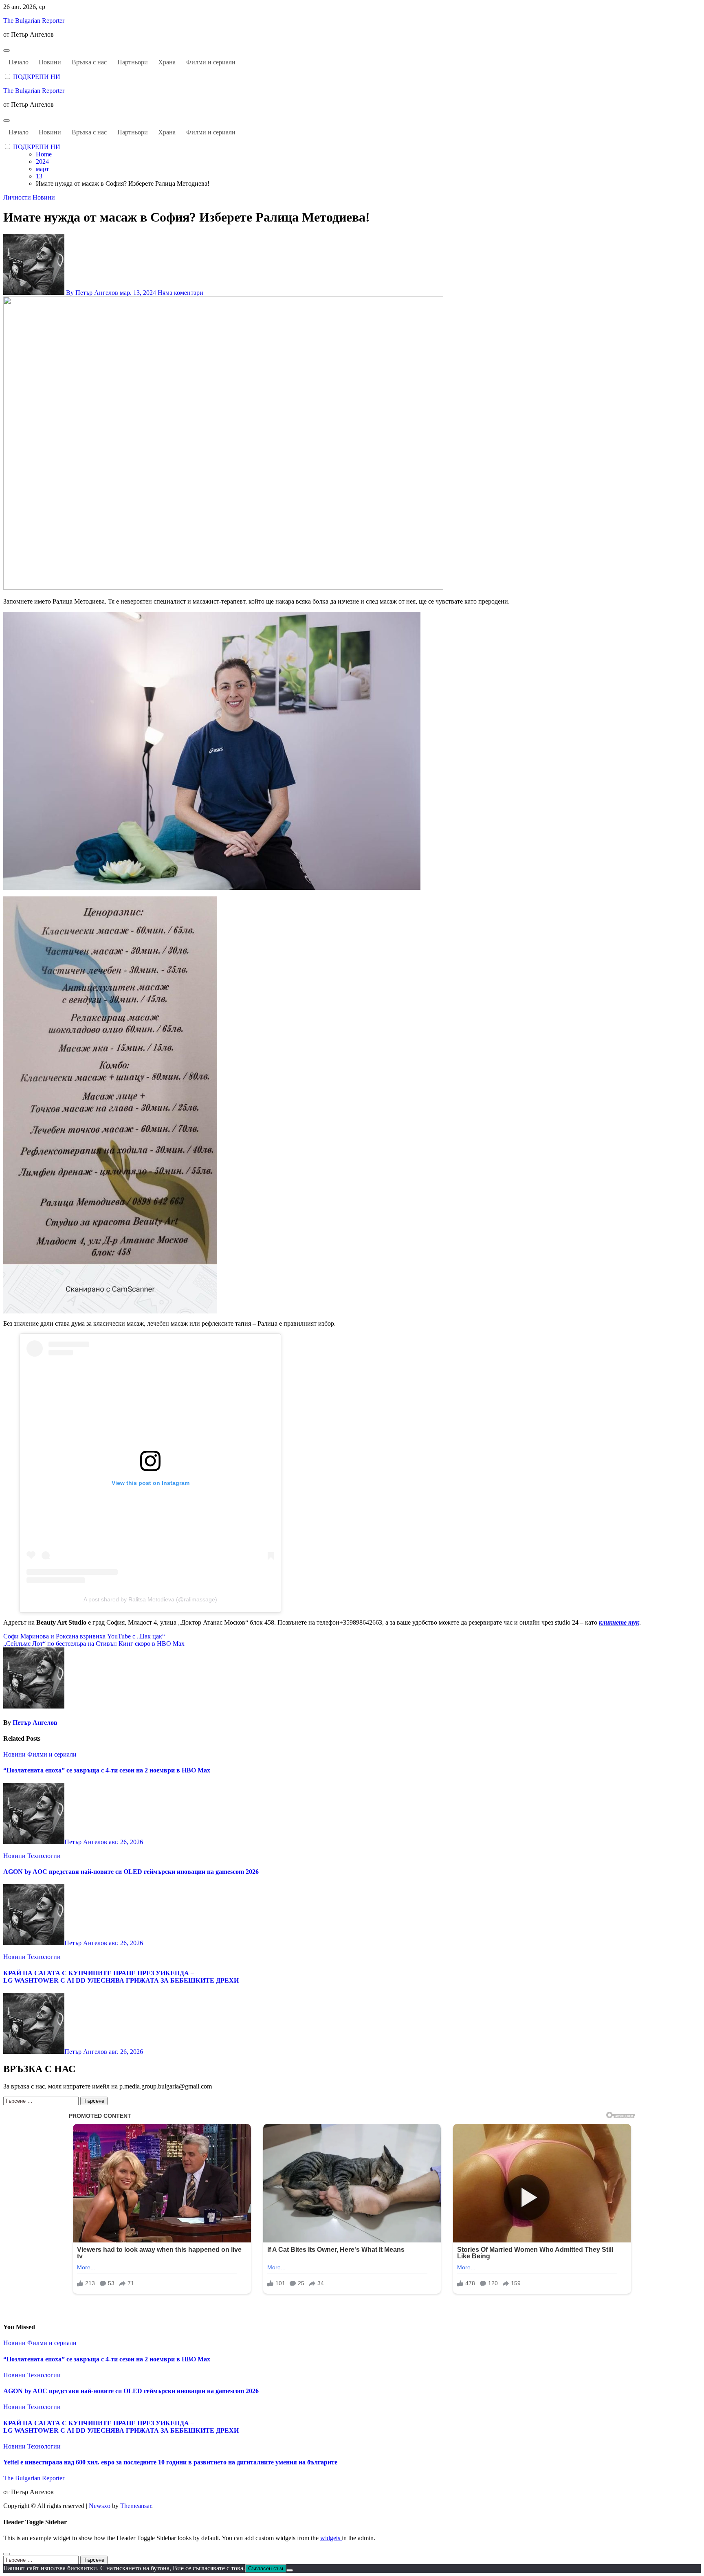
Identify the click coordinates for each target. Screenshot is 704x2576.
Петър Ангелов (35, 1723)
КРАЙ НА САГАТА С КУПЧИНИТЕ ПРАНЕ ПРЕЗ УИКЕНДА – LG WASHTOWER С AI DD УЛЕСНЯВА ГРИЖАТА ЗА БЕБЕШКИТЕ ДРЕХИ (121, 1977)
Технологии (44, 1856)
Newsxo (100, 2506)
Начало (19, 62)
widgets (331, 2538)
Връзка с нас (89, 62)
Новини (50, 62)
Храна (167, 62)
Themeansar (136, 2506)
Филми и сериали (211, 62)
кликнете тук (619, 1622)
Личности (18, 197)
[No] (290, 2570)
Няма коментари (180, 293)
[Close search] (7, 2554)
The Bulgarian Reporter (34, 21)
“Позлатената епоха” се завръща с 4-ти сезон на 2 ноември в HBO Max (107, 1770)
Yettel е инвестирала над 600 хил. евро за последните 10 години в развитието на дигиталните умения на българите (170, 2462)
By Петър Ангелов (92, 293)
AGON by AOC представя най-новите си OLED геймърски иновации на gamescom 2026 (131, 1872)
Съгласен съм (266, 2568)
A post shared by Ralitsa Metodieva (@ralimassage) (150, 1599)
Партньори (133, 62)
